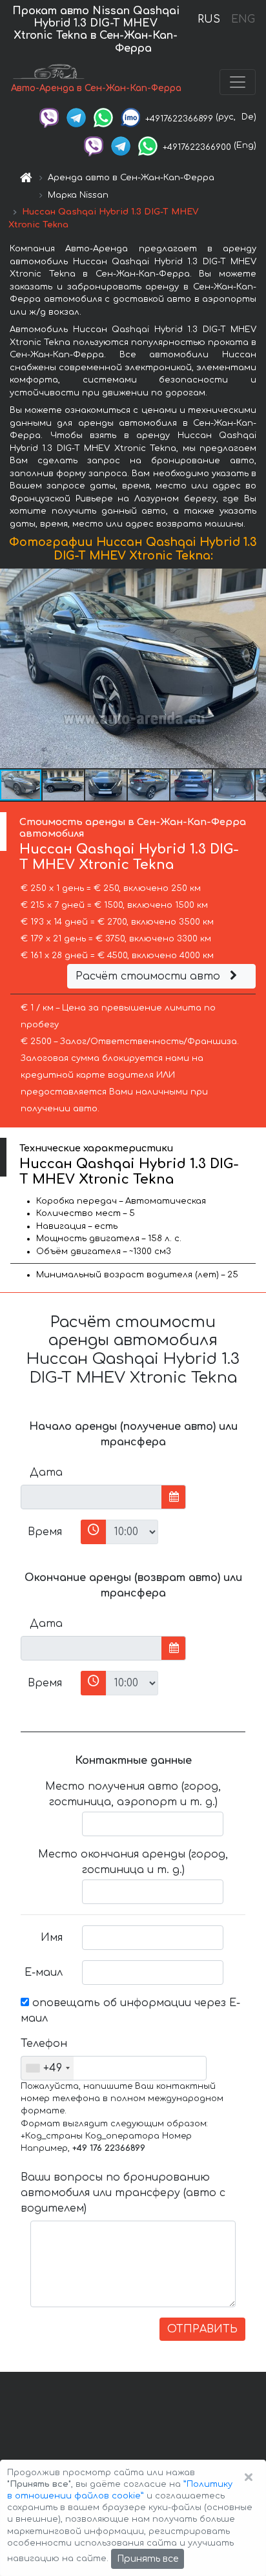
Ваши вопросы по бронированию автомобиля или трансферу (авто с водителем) (123, 2193)
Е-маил (44, 1973)
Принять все (148, 2559)
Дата (46, 1472)
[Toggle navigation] (238, 82)
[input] (91, 1497)
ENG (243, 19)
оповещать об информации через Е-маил (130, 2011)
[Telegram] (76, 117)
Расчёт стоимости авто (149, 976)
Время (45, 1532)
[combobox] (47, 2068)
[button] (64, 785)
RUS (209, 19)
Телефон (44, 2044)
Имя (52, 1938)
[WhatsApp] (103, 117)
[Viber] (49, 117)
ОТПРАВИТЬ (202, 2329)
